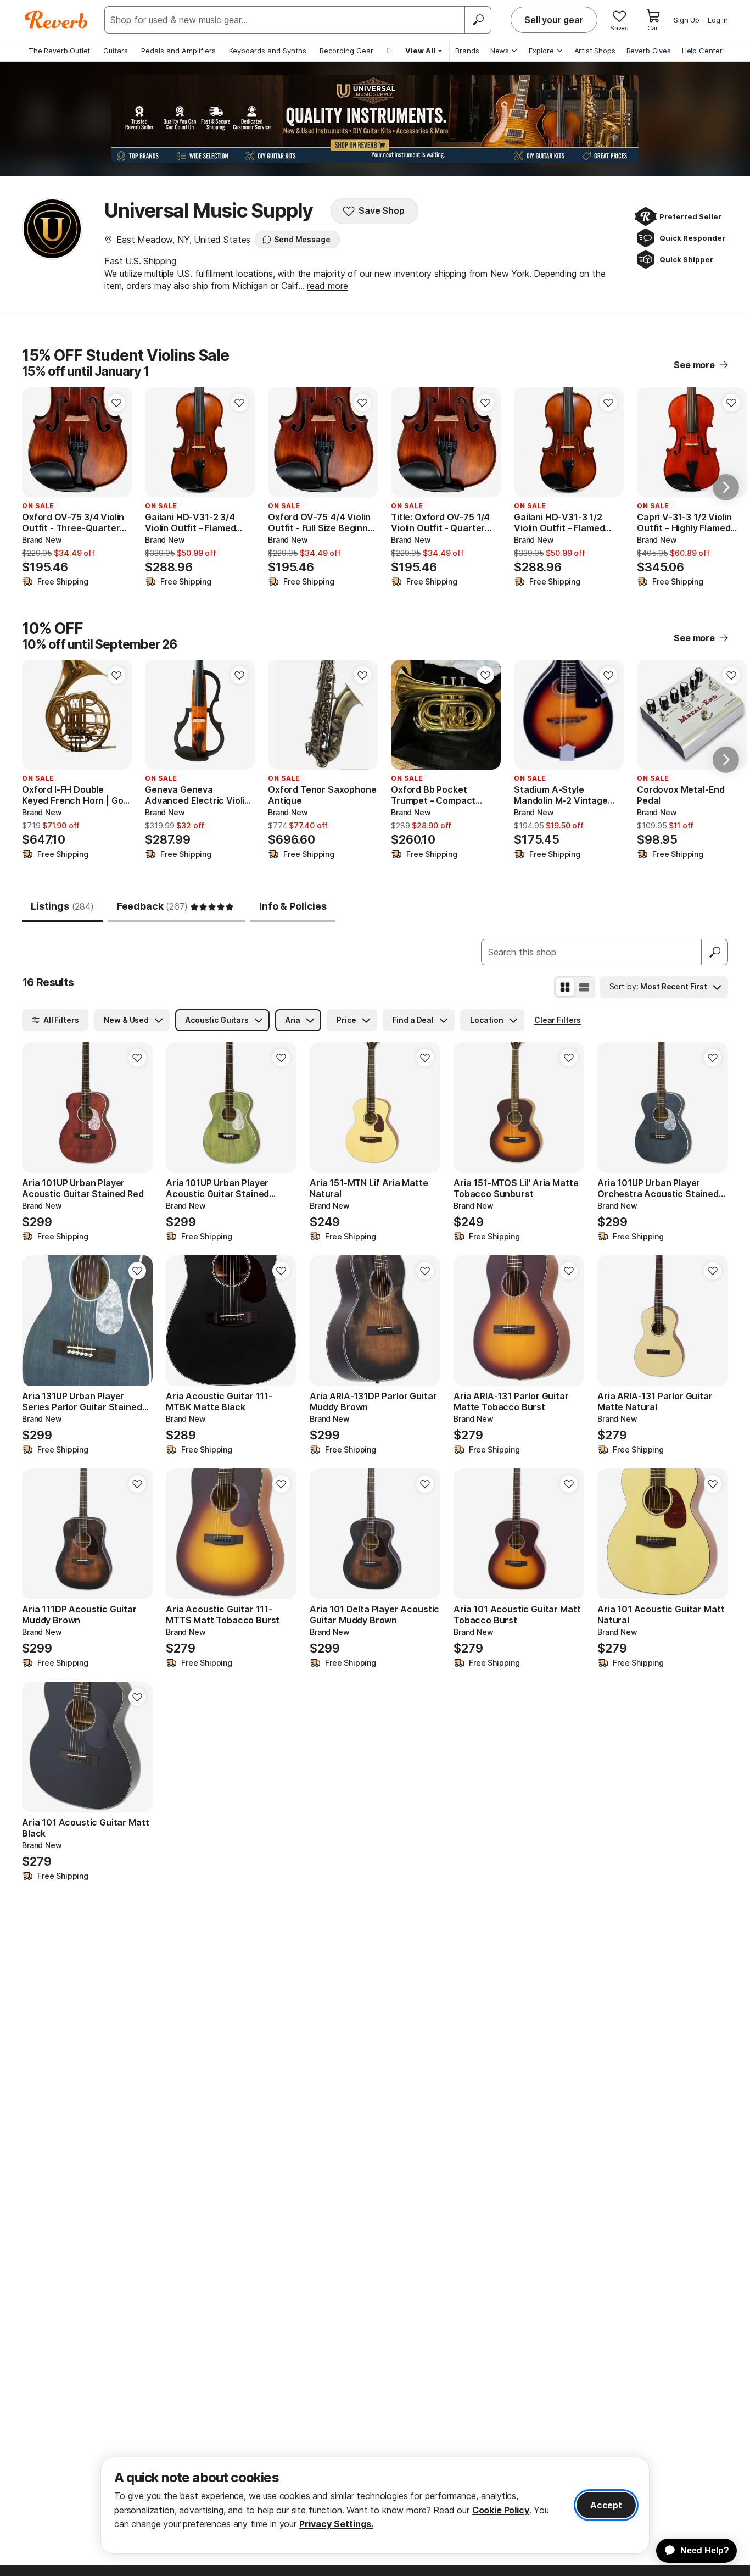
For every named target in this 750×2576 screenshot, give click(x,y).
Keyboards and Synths (268, 51)
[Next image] (485, 715)
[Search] (478, 20)
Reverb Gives (649, 51)
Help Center (702, 51)
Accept (606, 2505)
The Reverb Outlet (59, 51)
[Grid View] (565, 987)
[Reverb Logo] (56, 20)
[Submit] (715, 952)
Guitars (116, 51)
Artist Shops (595, 51)
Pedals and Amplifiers (178, 51)
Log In (718, 20)
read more (328, 286)
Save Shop (382, 210)
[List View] (584, 987)
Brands (467, 51)
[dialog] (375, 2505)
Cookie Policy (501, 2510)
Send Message (302, 239)
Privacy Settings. (336, 2524)
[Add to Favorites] (116, 403)
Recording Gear (346, 51)
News (500, 51)
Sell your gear (554, 20)
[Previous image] (406, 715)
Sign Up (687, 20)
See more (694, 365)
